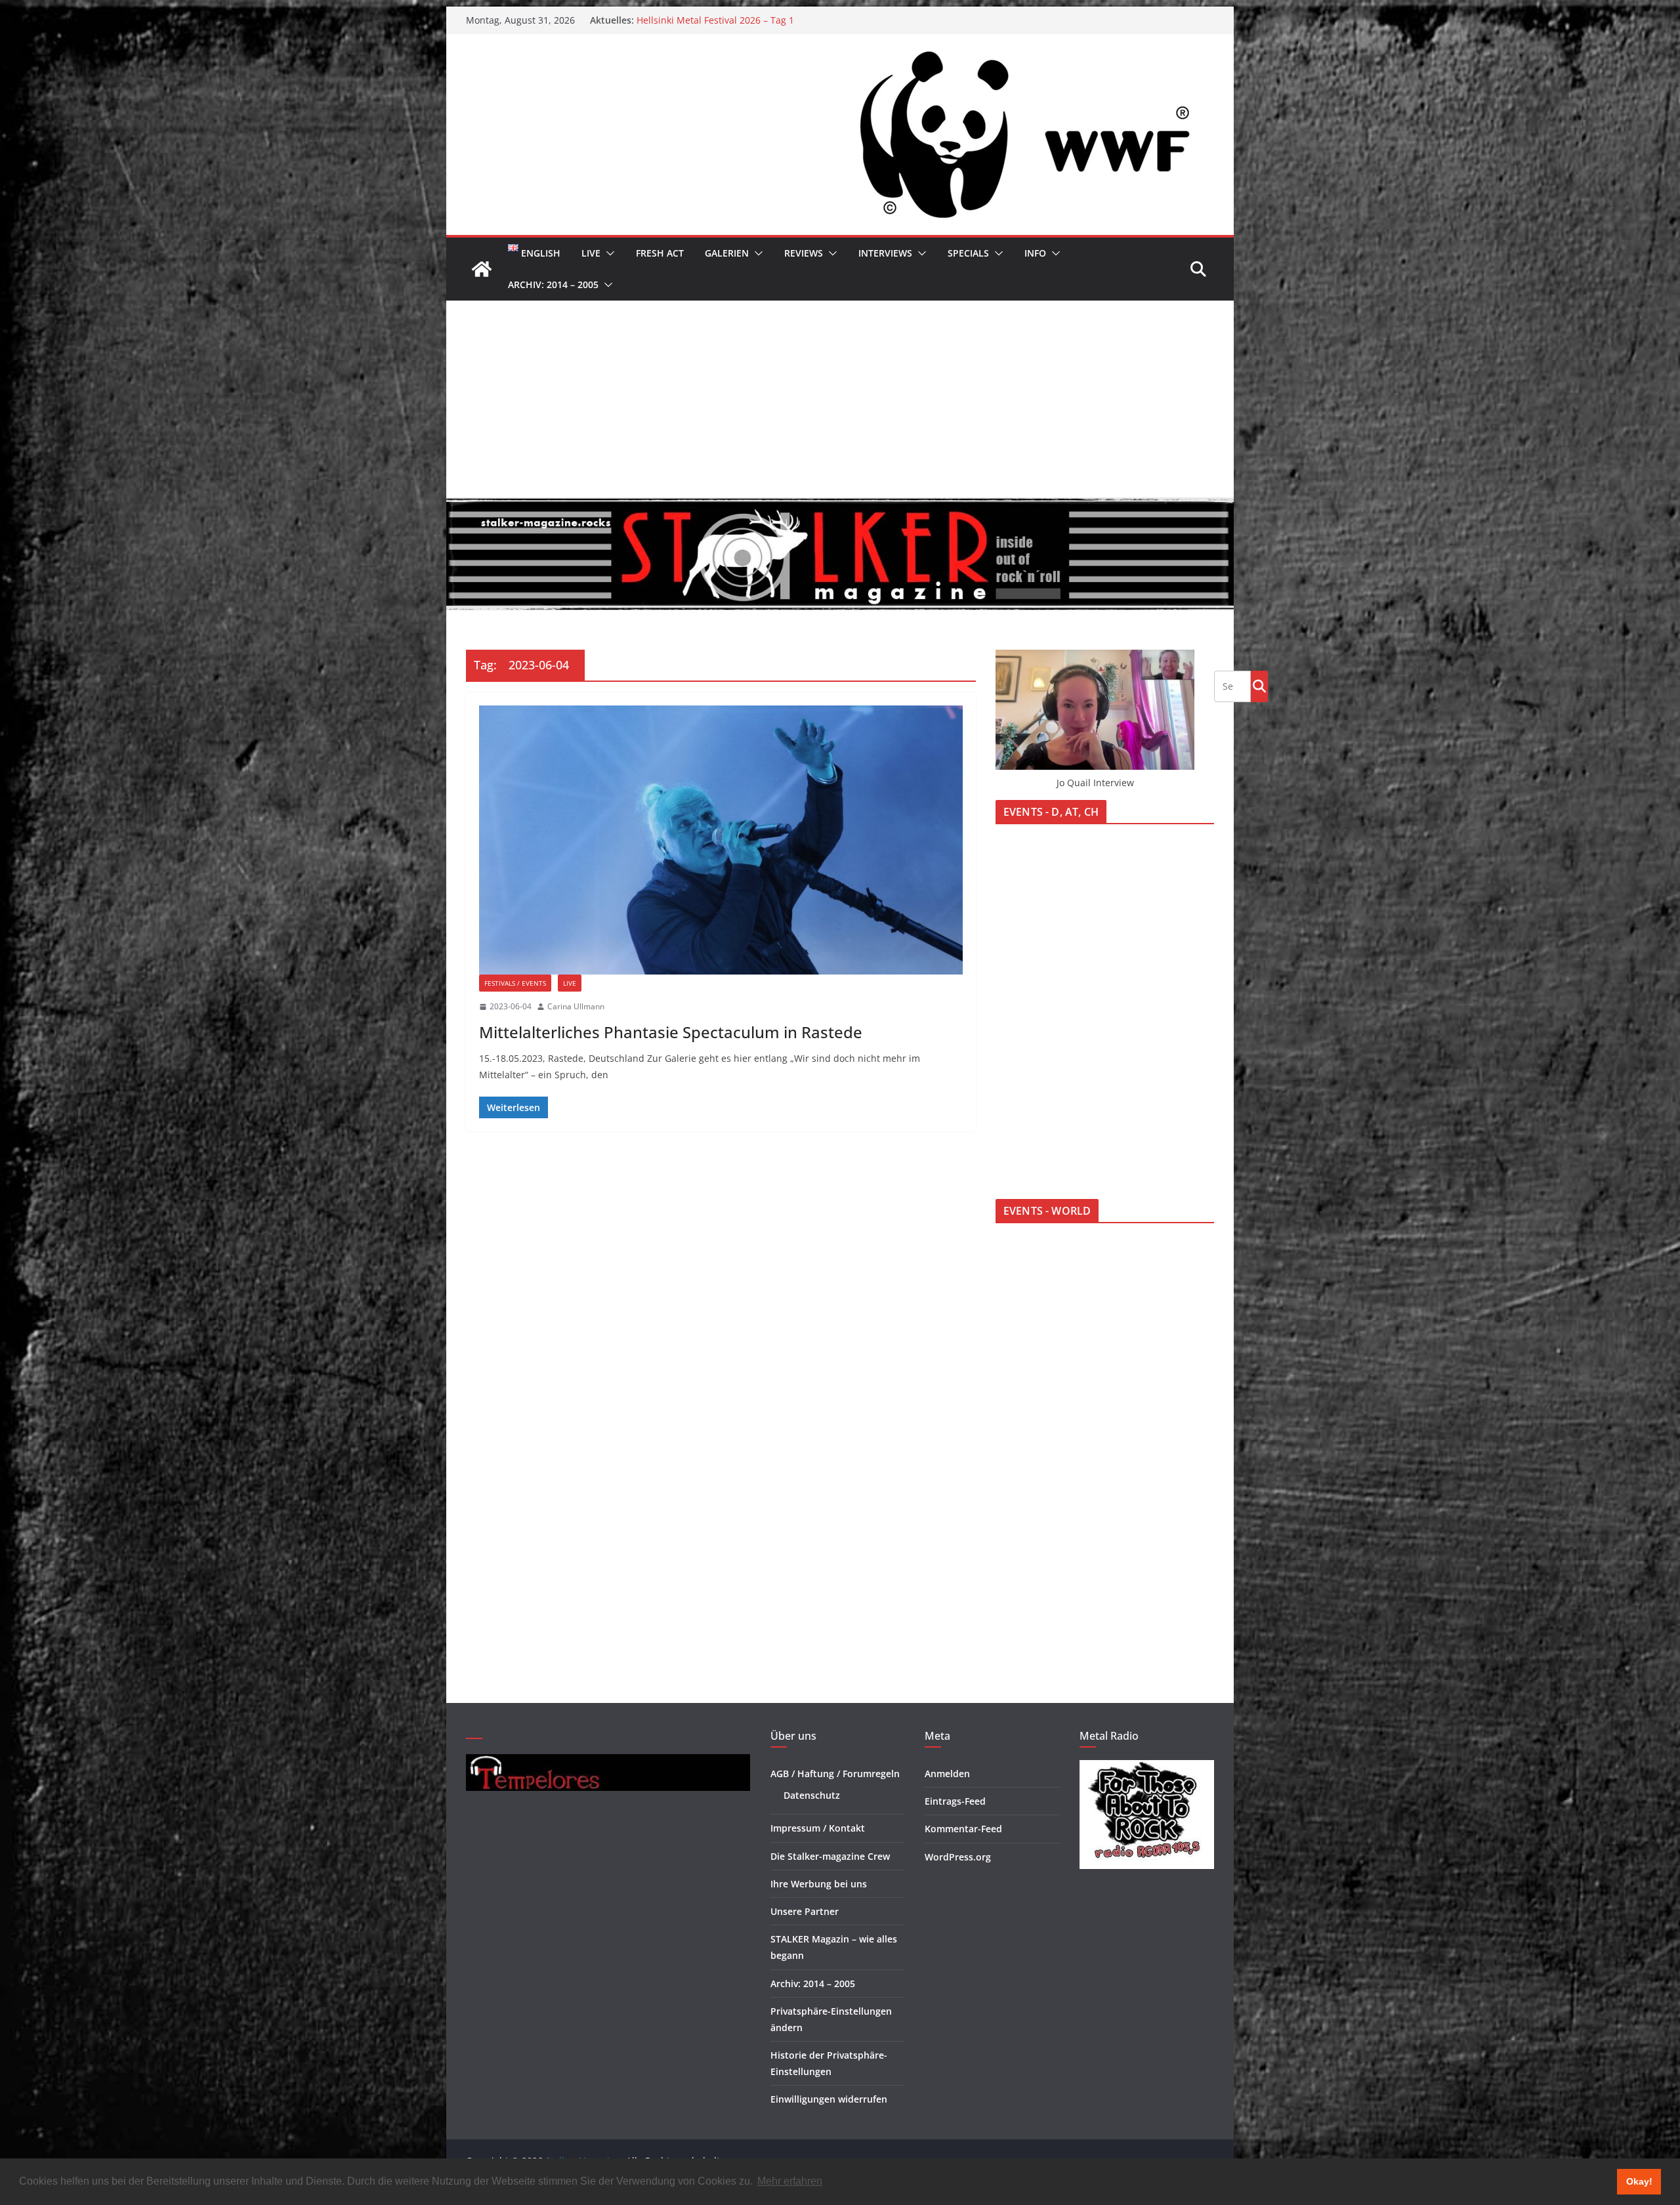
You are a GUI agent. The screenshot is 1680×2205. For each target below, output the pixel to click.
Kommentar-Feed (963, 1829)
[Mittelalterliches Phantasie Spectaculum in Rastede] (721, 840)
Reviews (804, 253)
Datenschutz (812, 1795)
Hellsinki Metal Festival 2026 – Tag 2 (715, 20)
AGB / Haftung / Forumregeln (835, 1774)
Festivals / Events (515, 983)
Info (1035, 253)
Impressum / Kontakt (818, 1828)
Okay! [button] (1639, 2181)
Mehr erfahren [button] (790, 2181)
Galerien (727, 253)
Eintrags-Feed (955, 1801)
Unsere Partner (805, 1911)
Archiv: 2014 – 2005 (553, 284)
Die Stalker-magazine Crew (830, 1856)
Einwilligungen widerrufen (829, 2099)
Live (591, 253)
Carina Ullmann (576, 1006)
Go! (1259, 686)
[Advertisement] (840, 399)
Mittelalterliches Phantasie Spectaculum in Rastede (671, 1032)
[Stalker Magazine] (482, 269)
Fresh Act (660, 253)
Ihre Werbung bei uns (819, 1884)
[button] (608, 253)
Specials (968, 253)
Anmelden (947, 1774)
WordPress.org (958, 1857)
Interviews (885, 253)
